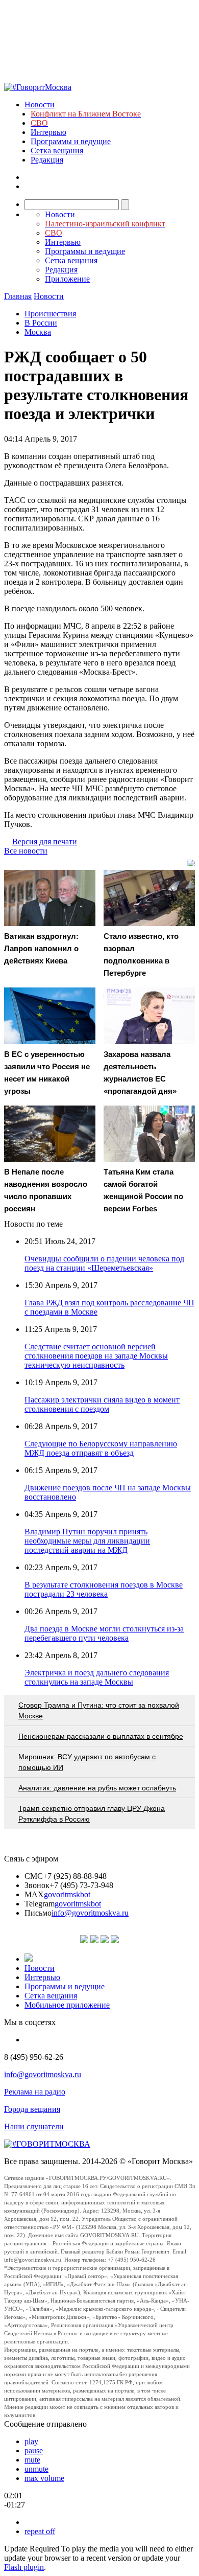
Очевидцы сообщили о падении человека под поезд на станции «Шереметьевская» (104, 1263)
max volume (44, 2478)
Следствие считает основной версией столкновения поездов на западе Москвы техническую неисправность (96, 1356)
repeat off (40, 2531)
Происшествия (50, 314)
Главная (18, 296)
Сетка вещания (57, 151)
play (31, 2441)
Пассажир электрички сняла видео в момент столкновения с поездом (102, 1404)
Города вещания (32, 2109)
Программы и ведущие (71, 141)
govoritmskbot (67, 1894)
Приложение (67, 279)
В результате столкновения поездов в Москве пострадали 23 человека (104, 1589)
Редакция (47, 160)
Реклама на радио (35, 2092)
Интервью (48, 132)
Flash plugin (24, 2567)
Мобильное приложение (67, 2005)
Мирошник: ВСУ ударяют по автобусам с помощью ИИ (87, 1762)
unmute (36, 2469)
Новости (40, 105)
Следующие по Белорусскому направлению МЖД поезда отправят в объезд (101, 1448)
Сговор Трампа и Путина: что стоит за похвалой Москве (99, 1710)
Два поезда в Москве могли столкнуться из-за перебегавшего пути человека (104, 1633)
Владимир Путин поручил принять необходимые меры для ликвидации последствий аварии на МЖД (87, 1541)
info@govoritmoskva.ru (90, 1913)
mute (32, 2460)
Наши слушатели (34, 2126)
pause (34, 2451)
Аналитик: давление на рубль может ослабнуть (97, 1788)
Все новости (26, 851)
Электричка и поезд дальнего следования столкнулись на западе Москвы (97, 1677)
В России (41, 323)
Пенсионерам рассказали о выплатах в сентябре (101, 1736)
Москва (38, 332)
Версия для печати (45, 842)
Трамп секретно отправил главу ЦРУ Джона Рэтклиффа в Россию (92, 1814)
